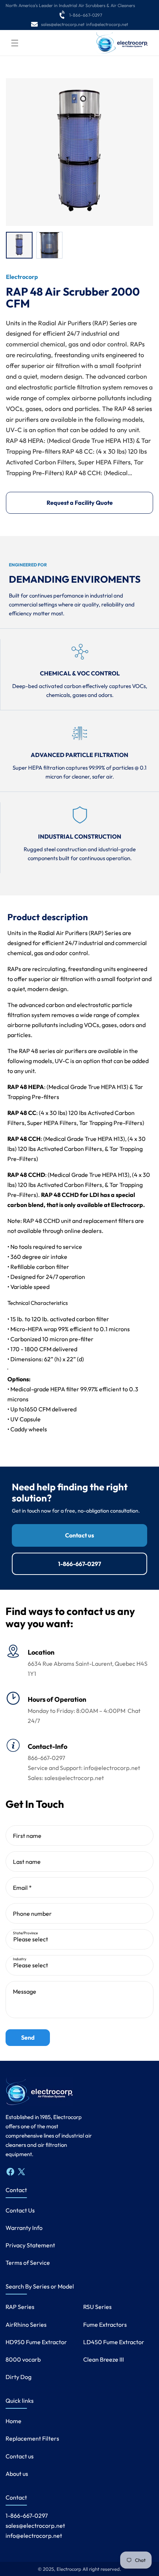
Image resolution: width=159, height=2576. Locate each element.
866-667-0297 (46, 1758)
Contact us (79, 1535)
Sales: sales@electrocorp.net (66, 1778)
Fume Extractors (105, 2325)
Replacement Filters (32, 2438)
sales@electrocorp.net (63, 24)
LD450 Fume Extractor (114, 2342)
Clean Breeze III (104, 2359)
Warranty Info (24, 2228)
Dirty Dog (18, 2377)
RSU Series (97, 2307)
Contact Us (20, 2210)
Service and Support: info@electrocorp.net (84, 1768)
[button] (15, 43)
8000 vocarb (23, 2359)
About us (17, 2474)
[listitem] (19, 245)
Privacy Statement (30, 2245)
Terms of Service (28, 2263)
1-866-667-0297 (86, 15)
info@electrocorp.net (107, 24)
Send (28, 2037)
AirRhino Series (26, 2325)
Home (13, 2421)
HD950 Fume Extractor (36, 2342)
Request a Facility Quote (80, 503)
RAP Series (20, 2307)
